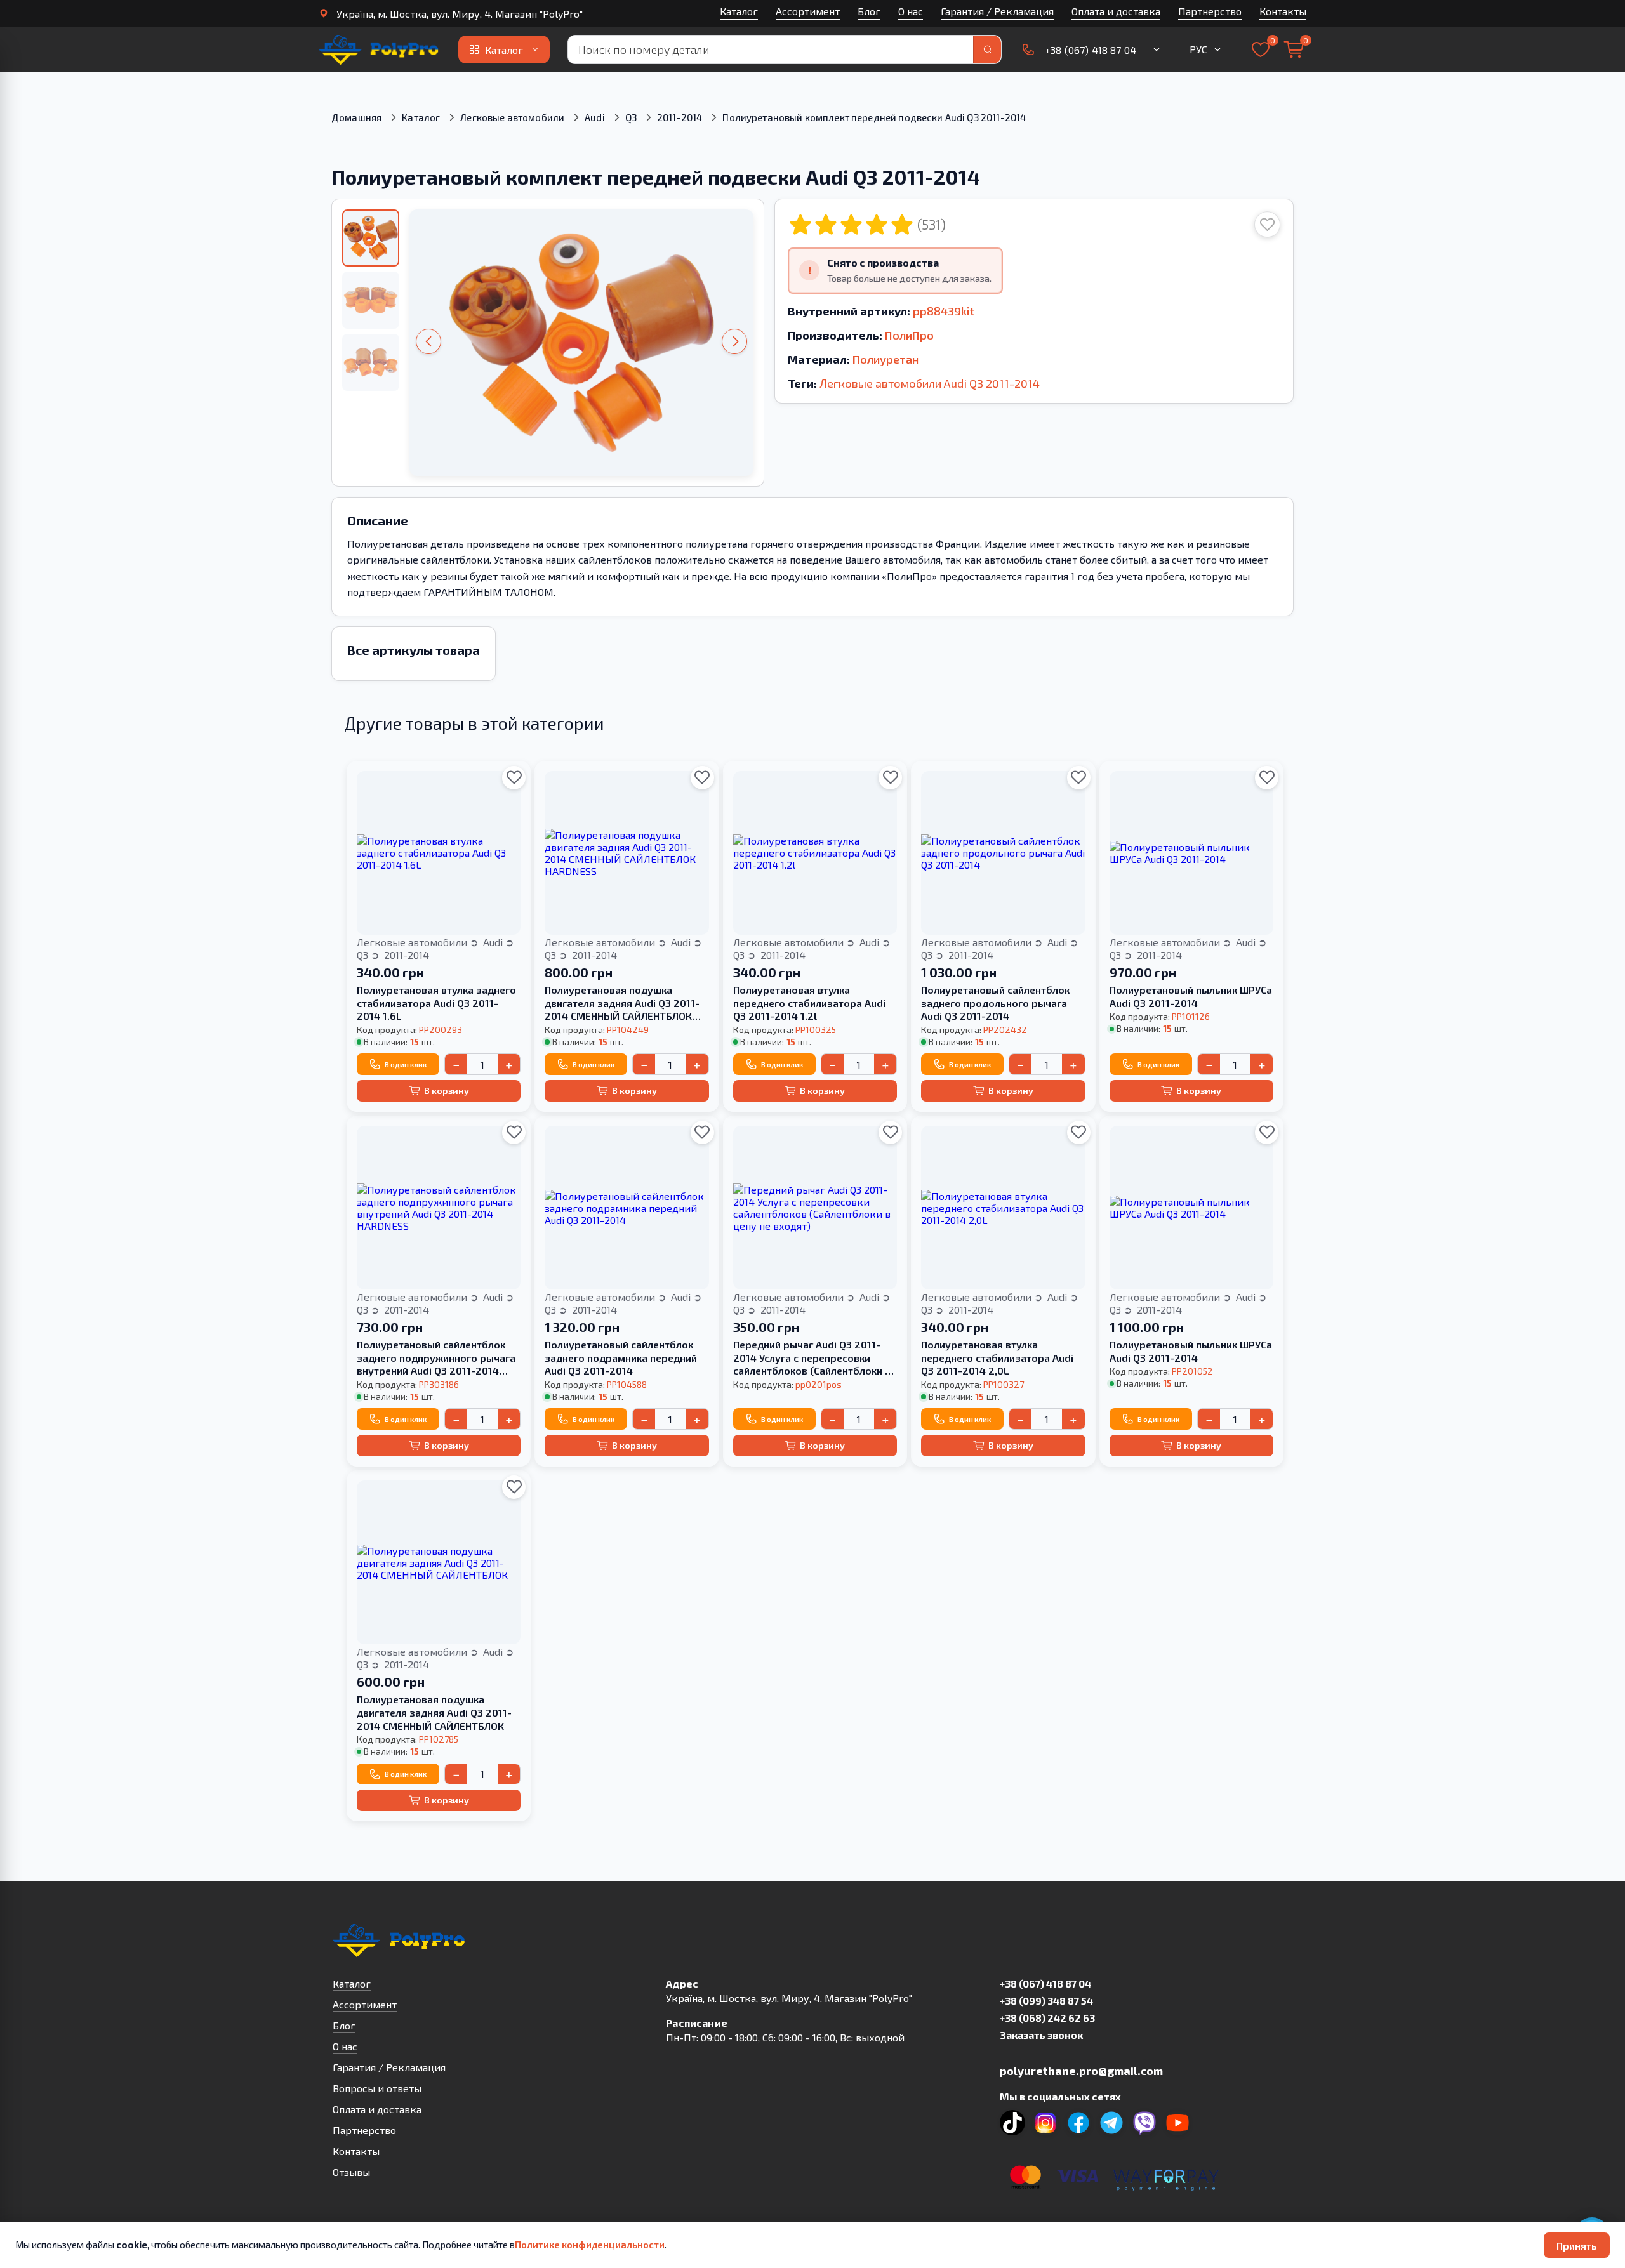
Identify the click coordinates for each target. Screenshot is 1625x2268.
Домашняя (356, 117)
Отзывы (351, 2172)
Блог (869, 11)
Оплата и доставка (1116, 11)
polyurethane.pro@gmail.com (1081, 2071)
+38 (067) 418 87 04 (1045, 1983)
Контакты (1283, 11)
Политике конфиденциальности (590, 2245)
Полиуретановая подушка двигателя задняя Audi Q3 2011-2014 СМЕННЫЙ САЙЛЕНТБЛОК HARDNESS (622, 1003)
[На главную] (380, 49)
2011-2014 (680, 117)
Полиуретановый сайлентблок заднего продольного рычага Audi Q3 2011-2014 (995, 1003)
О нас (911, 11)
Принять (1577, 2245)
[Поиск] (987, 49)
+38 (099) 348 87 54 (1046, 2001)
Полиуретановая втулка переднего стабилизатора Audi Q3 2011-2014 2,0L (997, 1358)
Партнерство (1210, 11)
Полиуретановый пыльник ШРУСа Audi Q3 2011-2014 (1191, 996)
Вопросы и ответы (377, 2088)
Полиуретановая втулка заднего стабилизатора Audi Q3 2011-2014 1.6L (436, 1003)
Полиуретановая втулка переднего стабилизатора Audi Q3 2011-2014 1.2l (809, 1003)
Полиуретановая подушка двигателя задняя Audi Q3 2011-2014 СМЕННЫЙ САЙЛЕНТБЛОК (434, 1712)
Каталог (739, 11)
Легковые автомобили (512, 117)
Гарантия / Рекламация (997, 11)
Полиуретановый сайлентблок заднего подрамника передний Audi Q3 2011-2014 (621, 1358)
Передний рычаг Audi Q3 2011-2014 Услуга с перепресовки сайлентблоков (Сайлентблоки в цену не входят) (812, 1358)
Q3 (631, 117)
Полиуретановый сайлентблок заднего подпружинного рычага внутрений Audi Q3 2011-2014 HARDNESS (436, 1358)
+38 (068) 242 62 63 (1047, 2018)
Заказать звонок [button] (1041, 2035)
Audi (595, 117)
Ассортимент (808, 11)
